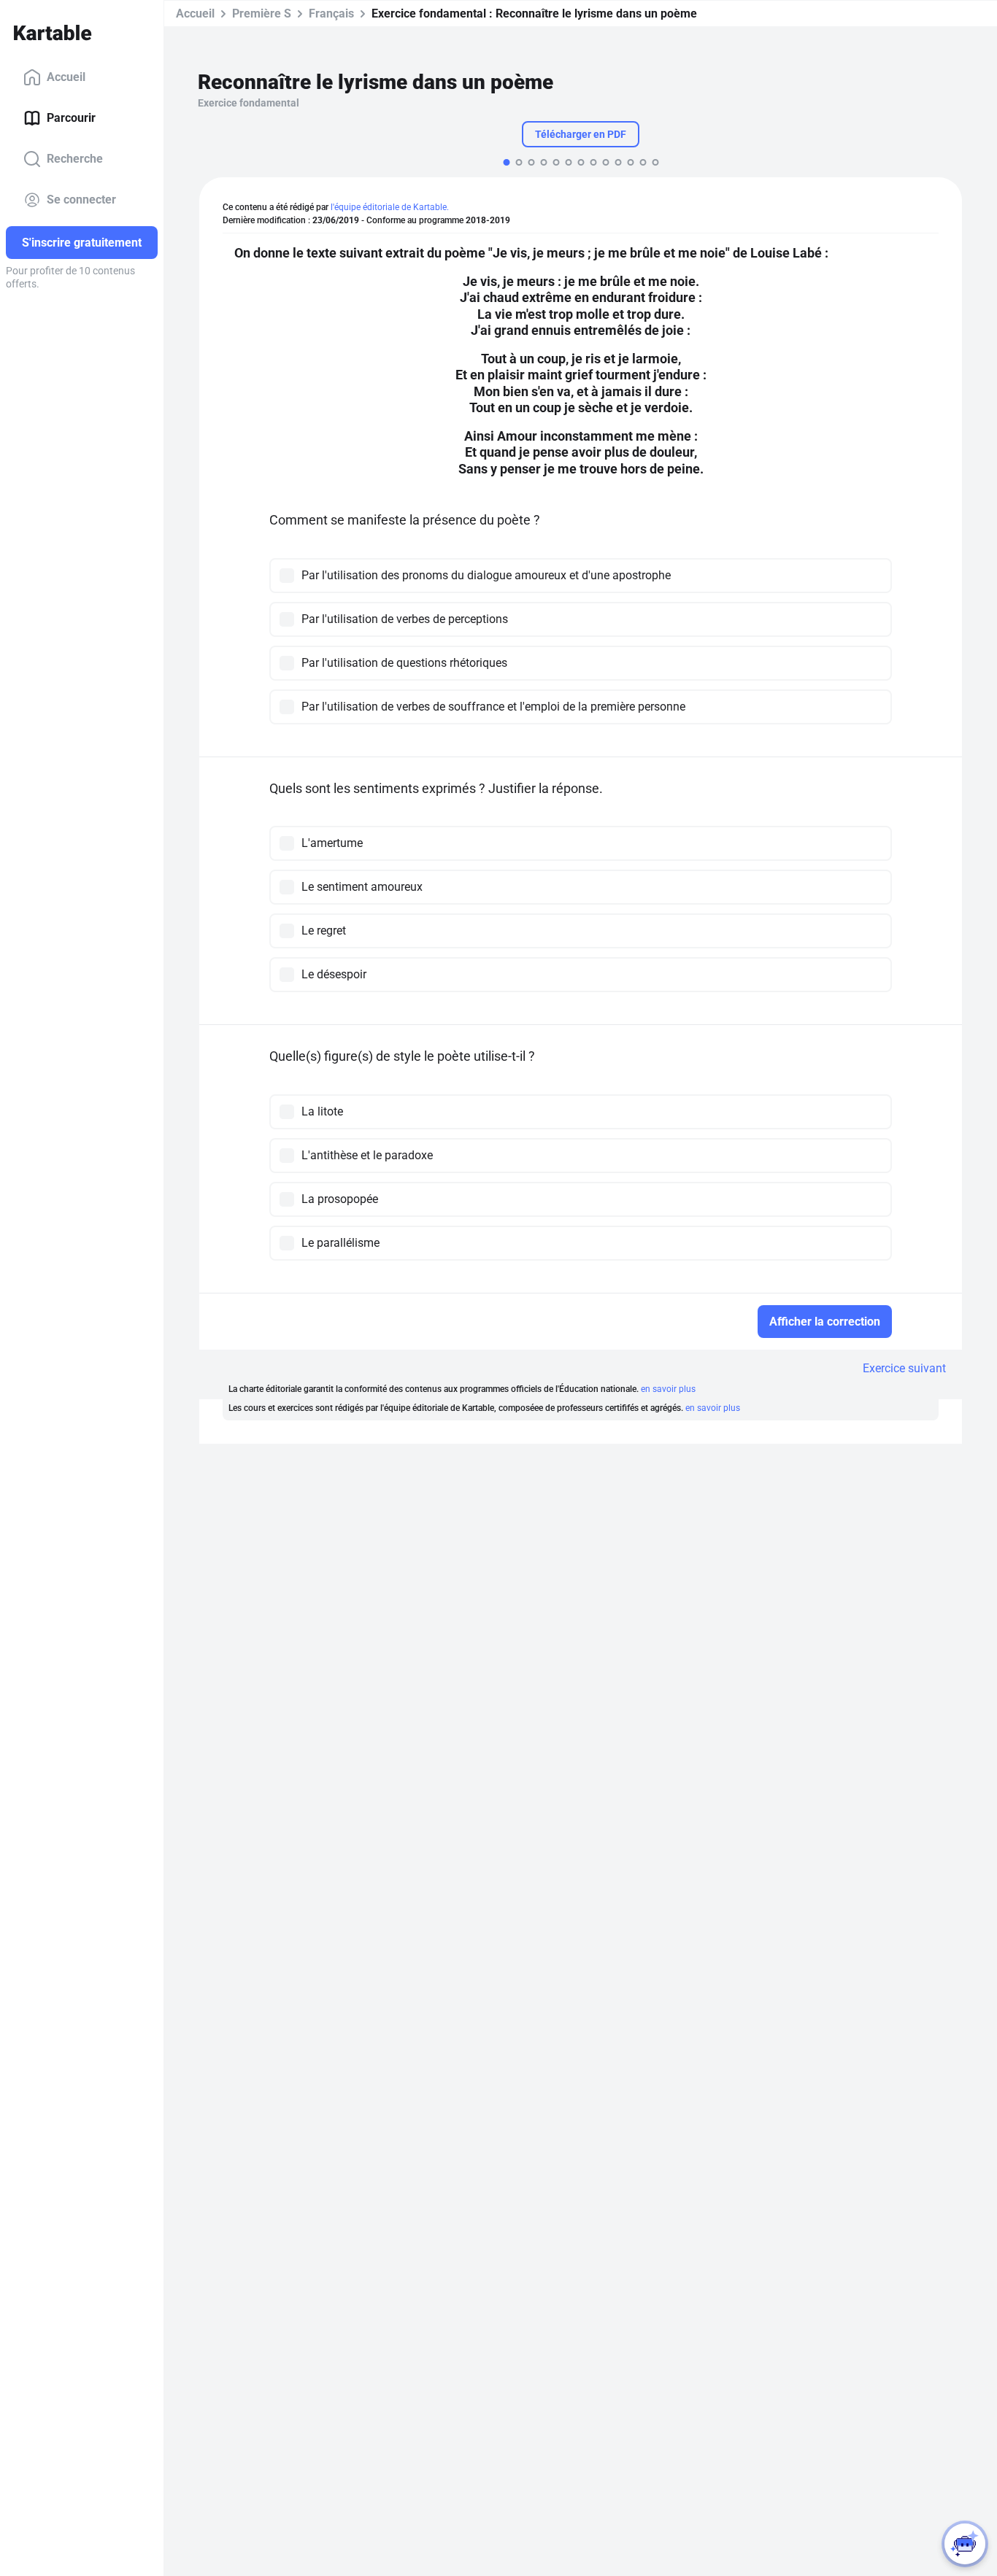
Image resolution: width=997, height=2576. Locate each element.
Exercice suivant (904, 1368)
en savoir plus (668, 1389)
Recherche (75, 159)
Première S (262, 13)
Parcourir (71, 118)
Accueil (66, 77)
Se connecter (81, 200)
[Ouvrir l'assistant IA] (965, 2544)
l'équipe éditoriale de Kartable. (390, 207)
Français (331, 13)
